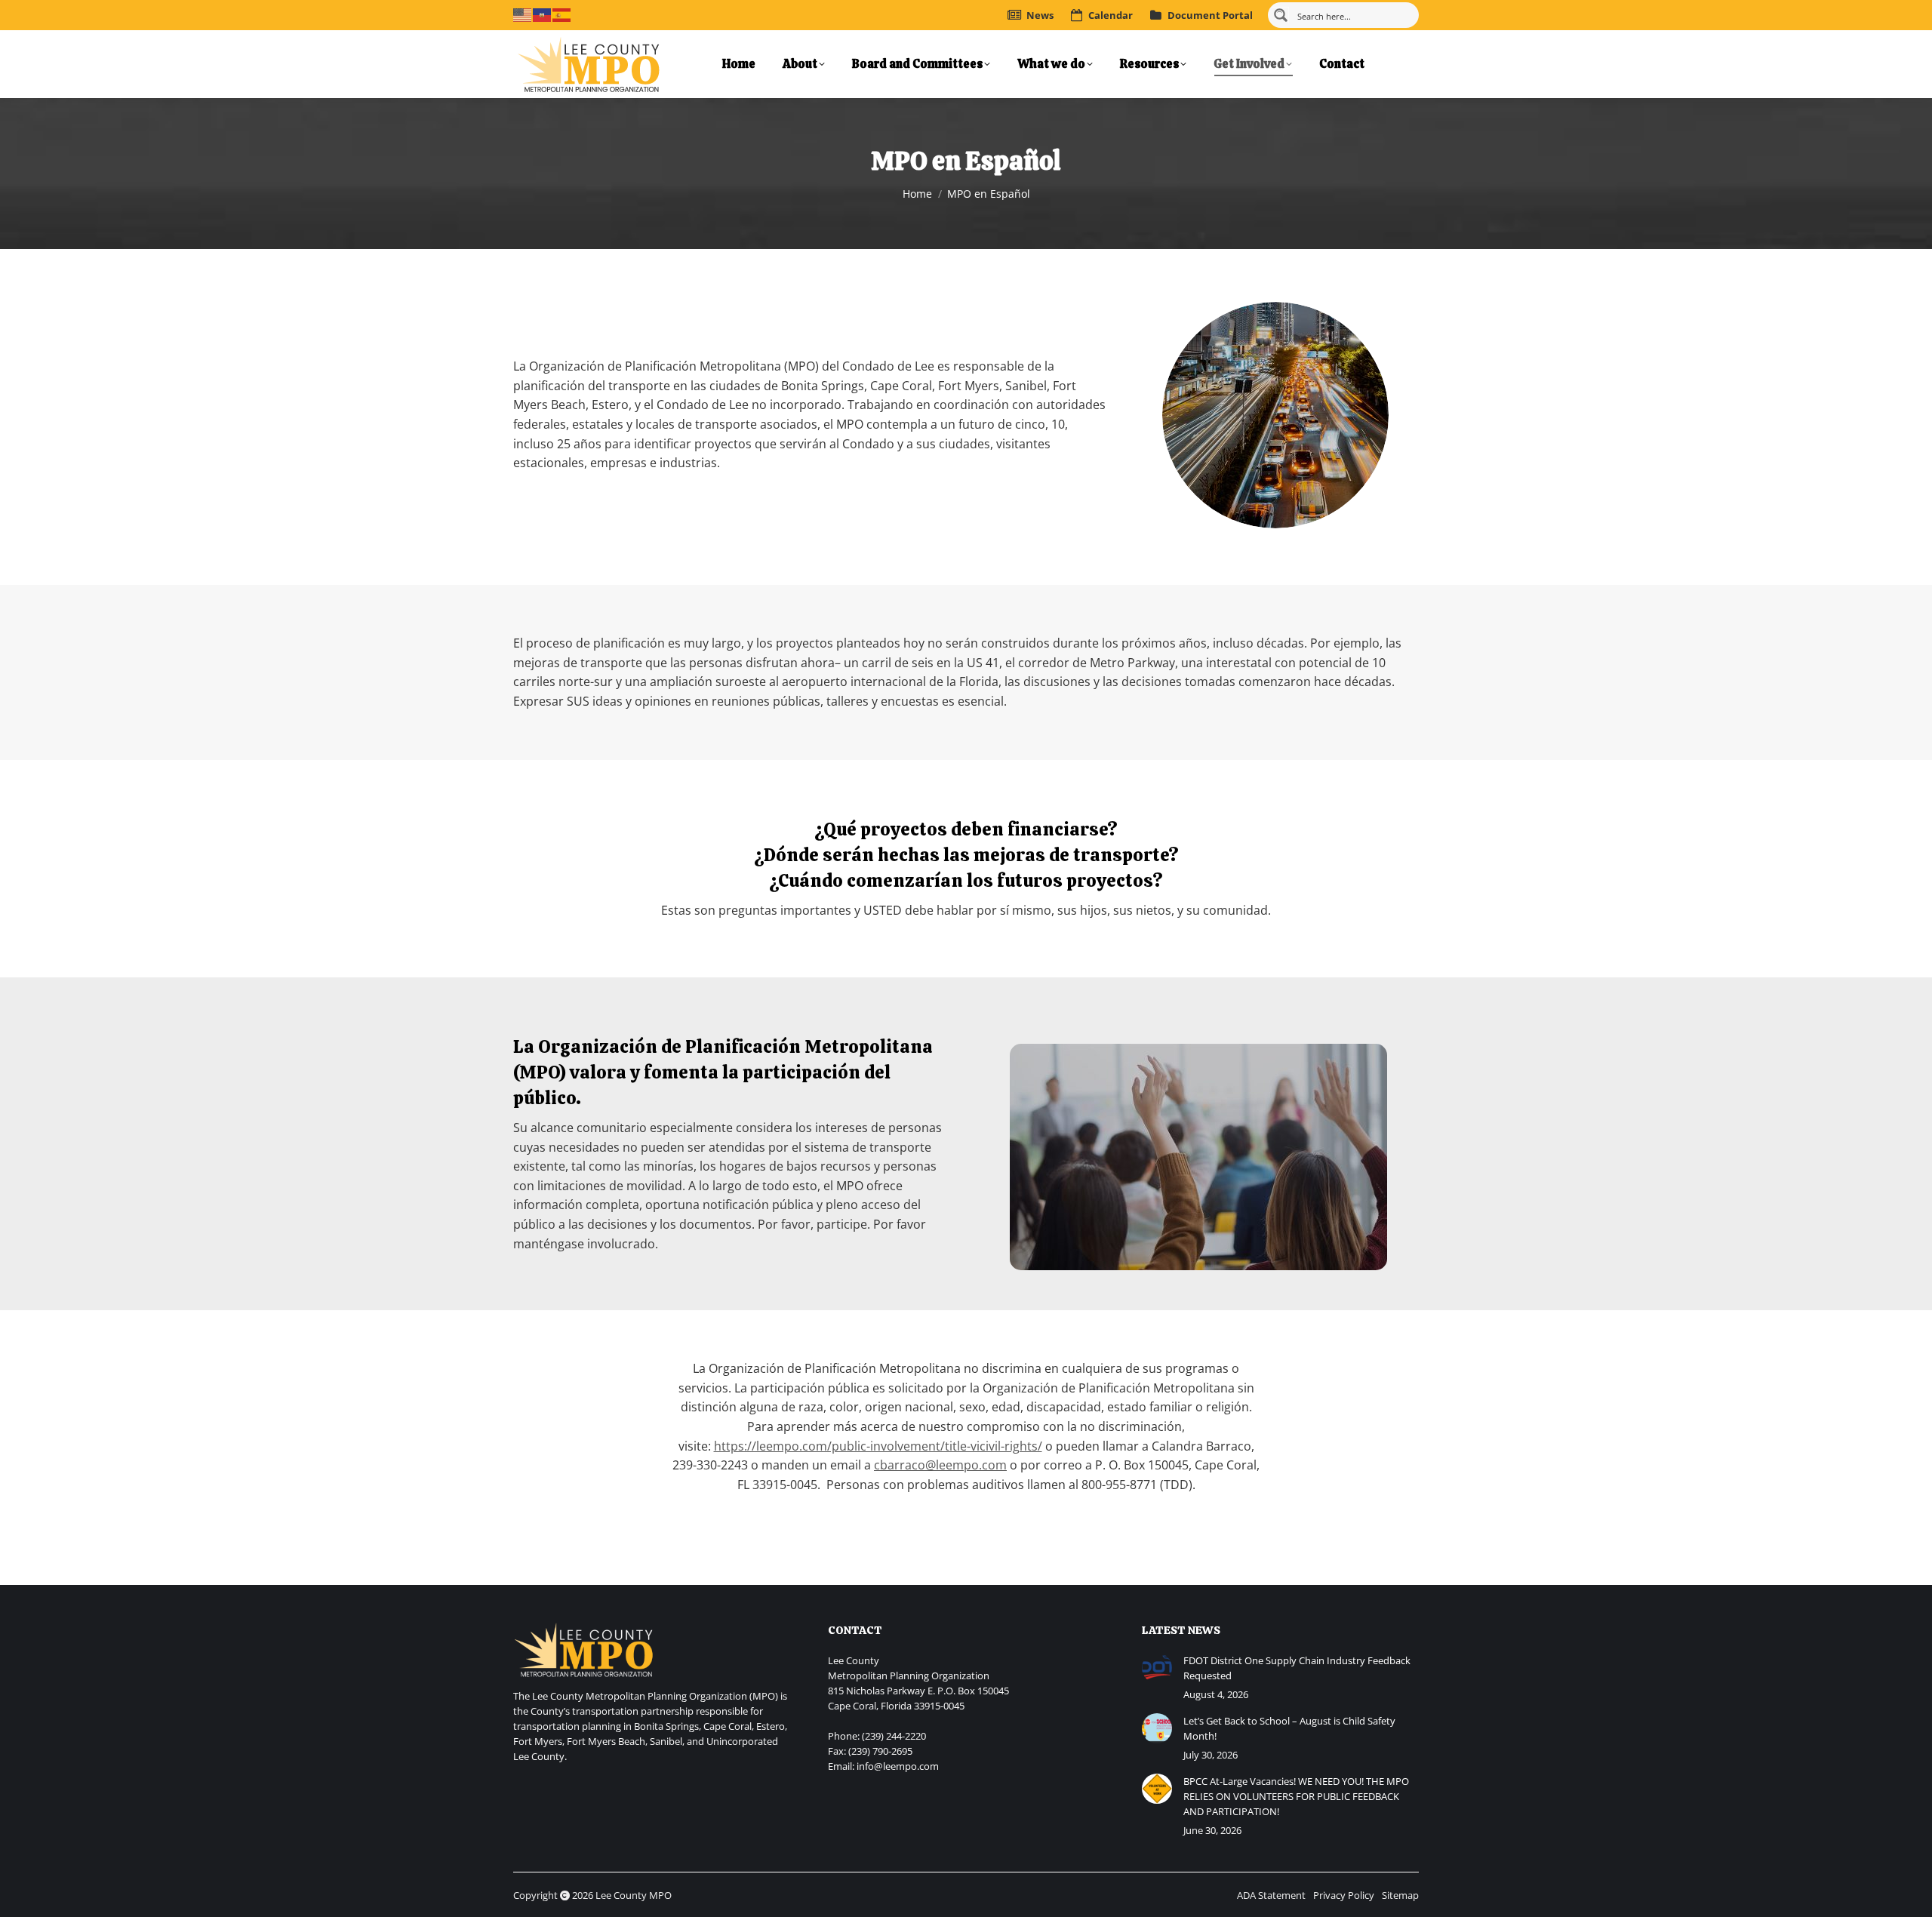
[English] (523, 14)
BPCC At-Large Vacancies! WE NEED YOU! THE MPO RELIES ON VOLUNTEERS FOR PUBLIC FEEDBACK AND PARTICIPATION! (1296, 1796)
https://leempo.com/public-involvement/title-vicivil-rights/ (878, 1446)
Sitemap (1400, 1895)
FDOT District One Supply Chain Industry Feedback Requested (1297, 1668)
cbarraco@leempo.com (940, 1465)
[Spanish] (562, 14)
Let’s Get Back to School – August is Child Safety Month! (1289, 1728)
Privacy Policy (1344, 1895)
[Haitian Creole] (543, 14)
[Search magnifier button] (1281, 15)
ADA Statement (1271, 1895)
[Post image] (1157, 1668)
